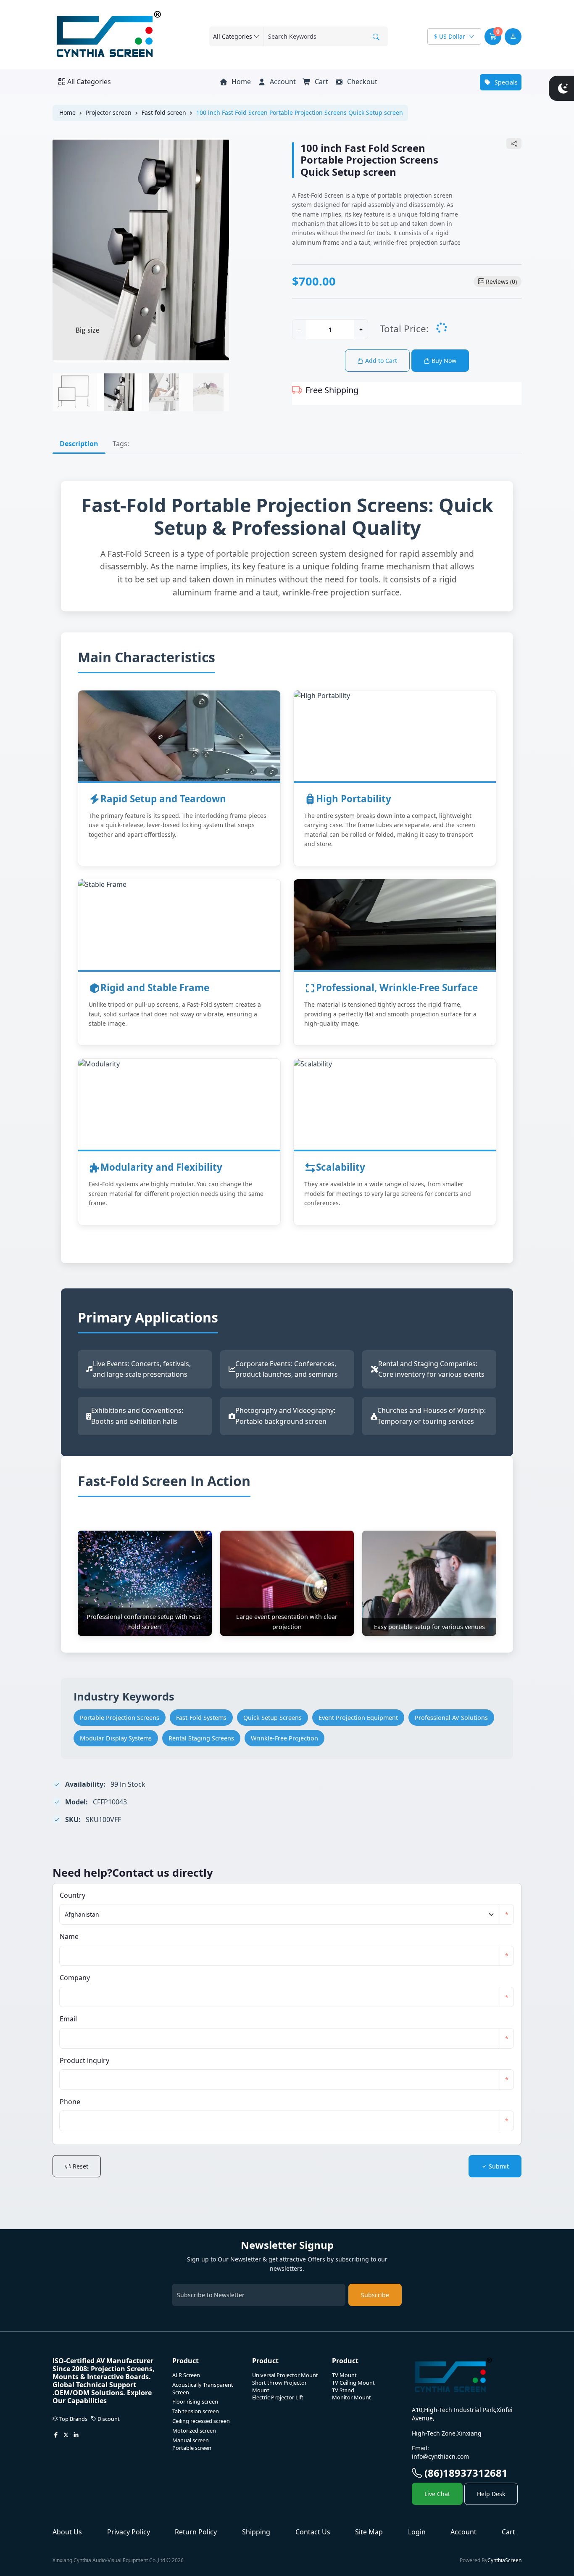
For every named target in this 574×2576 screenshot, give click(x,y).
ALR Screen (186, 2375)
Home (240, 82)
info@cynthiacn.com (440, 2456)
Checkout (361, 82)
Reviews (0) (501, 282)
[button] (493, 37)
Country (72, 1895)
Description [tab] (79, 444)
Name (69, 1936)
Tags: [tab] (121, 444)
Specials (505, 82)
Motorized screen (194, 2431)
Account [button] (282, 82)
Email (68, 2019)
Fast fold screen (164, 112)
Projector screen (109, 112)
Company (75, 1978)
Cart (321, 82)
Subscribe (375, 2295)
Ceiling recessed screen (201, 2421)
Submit (498, 2166)
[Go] (376, 37)
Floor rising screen (195, 2402)
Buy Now (443, 361)
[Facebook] (56, 2436)
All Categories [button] (89, 82)
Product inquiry (84, 2060)
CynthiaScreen (504, 2560)
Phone (70, 2102)
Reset (80, 2166)
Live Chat (437, 2494)
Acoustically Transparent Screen (203, 2389)
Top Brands (73, 2419)
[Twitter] (66, 2436)
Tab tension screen (196, 2411)
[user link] (513, 37)
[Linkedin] (76, 2436)
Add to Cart (380, 361)
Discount (108, 2419)
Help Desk (491, 2494)
